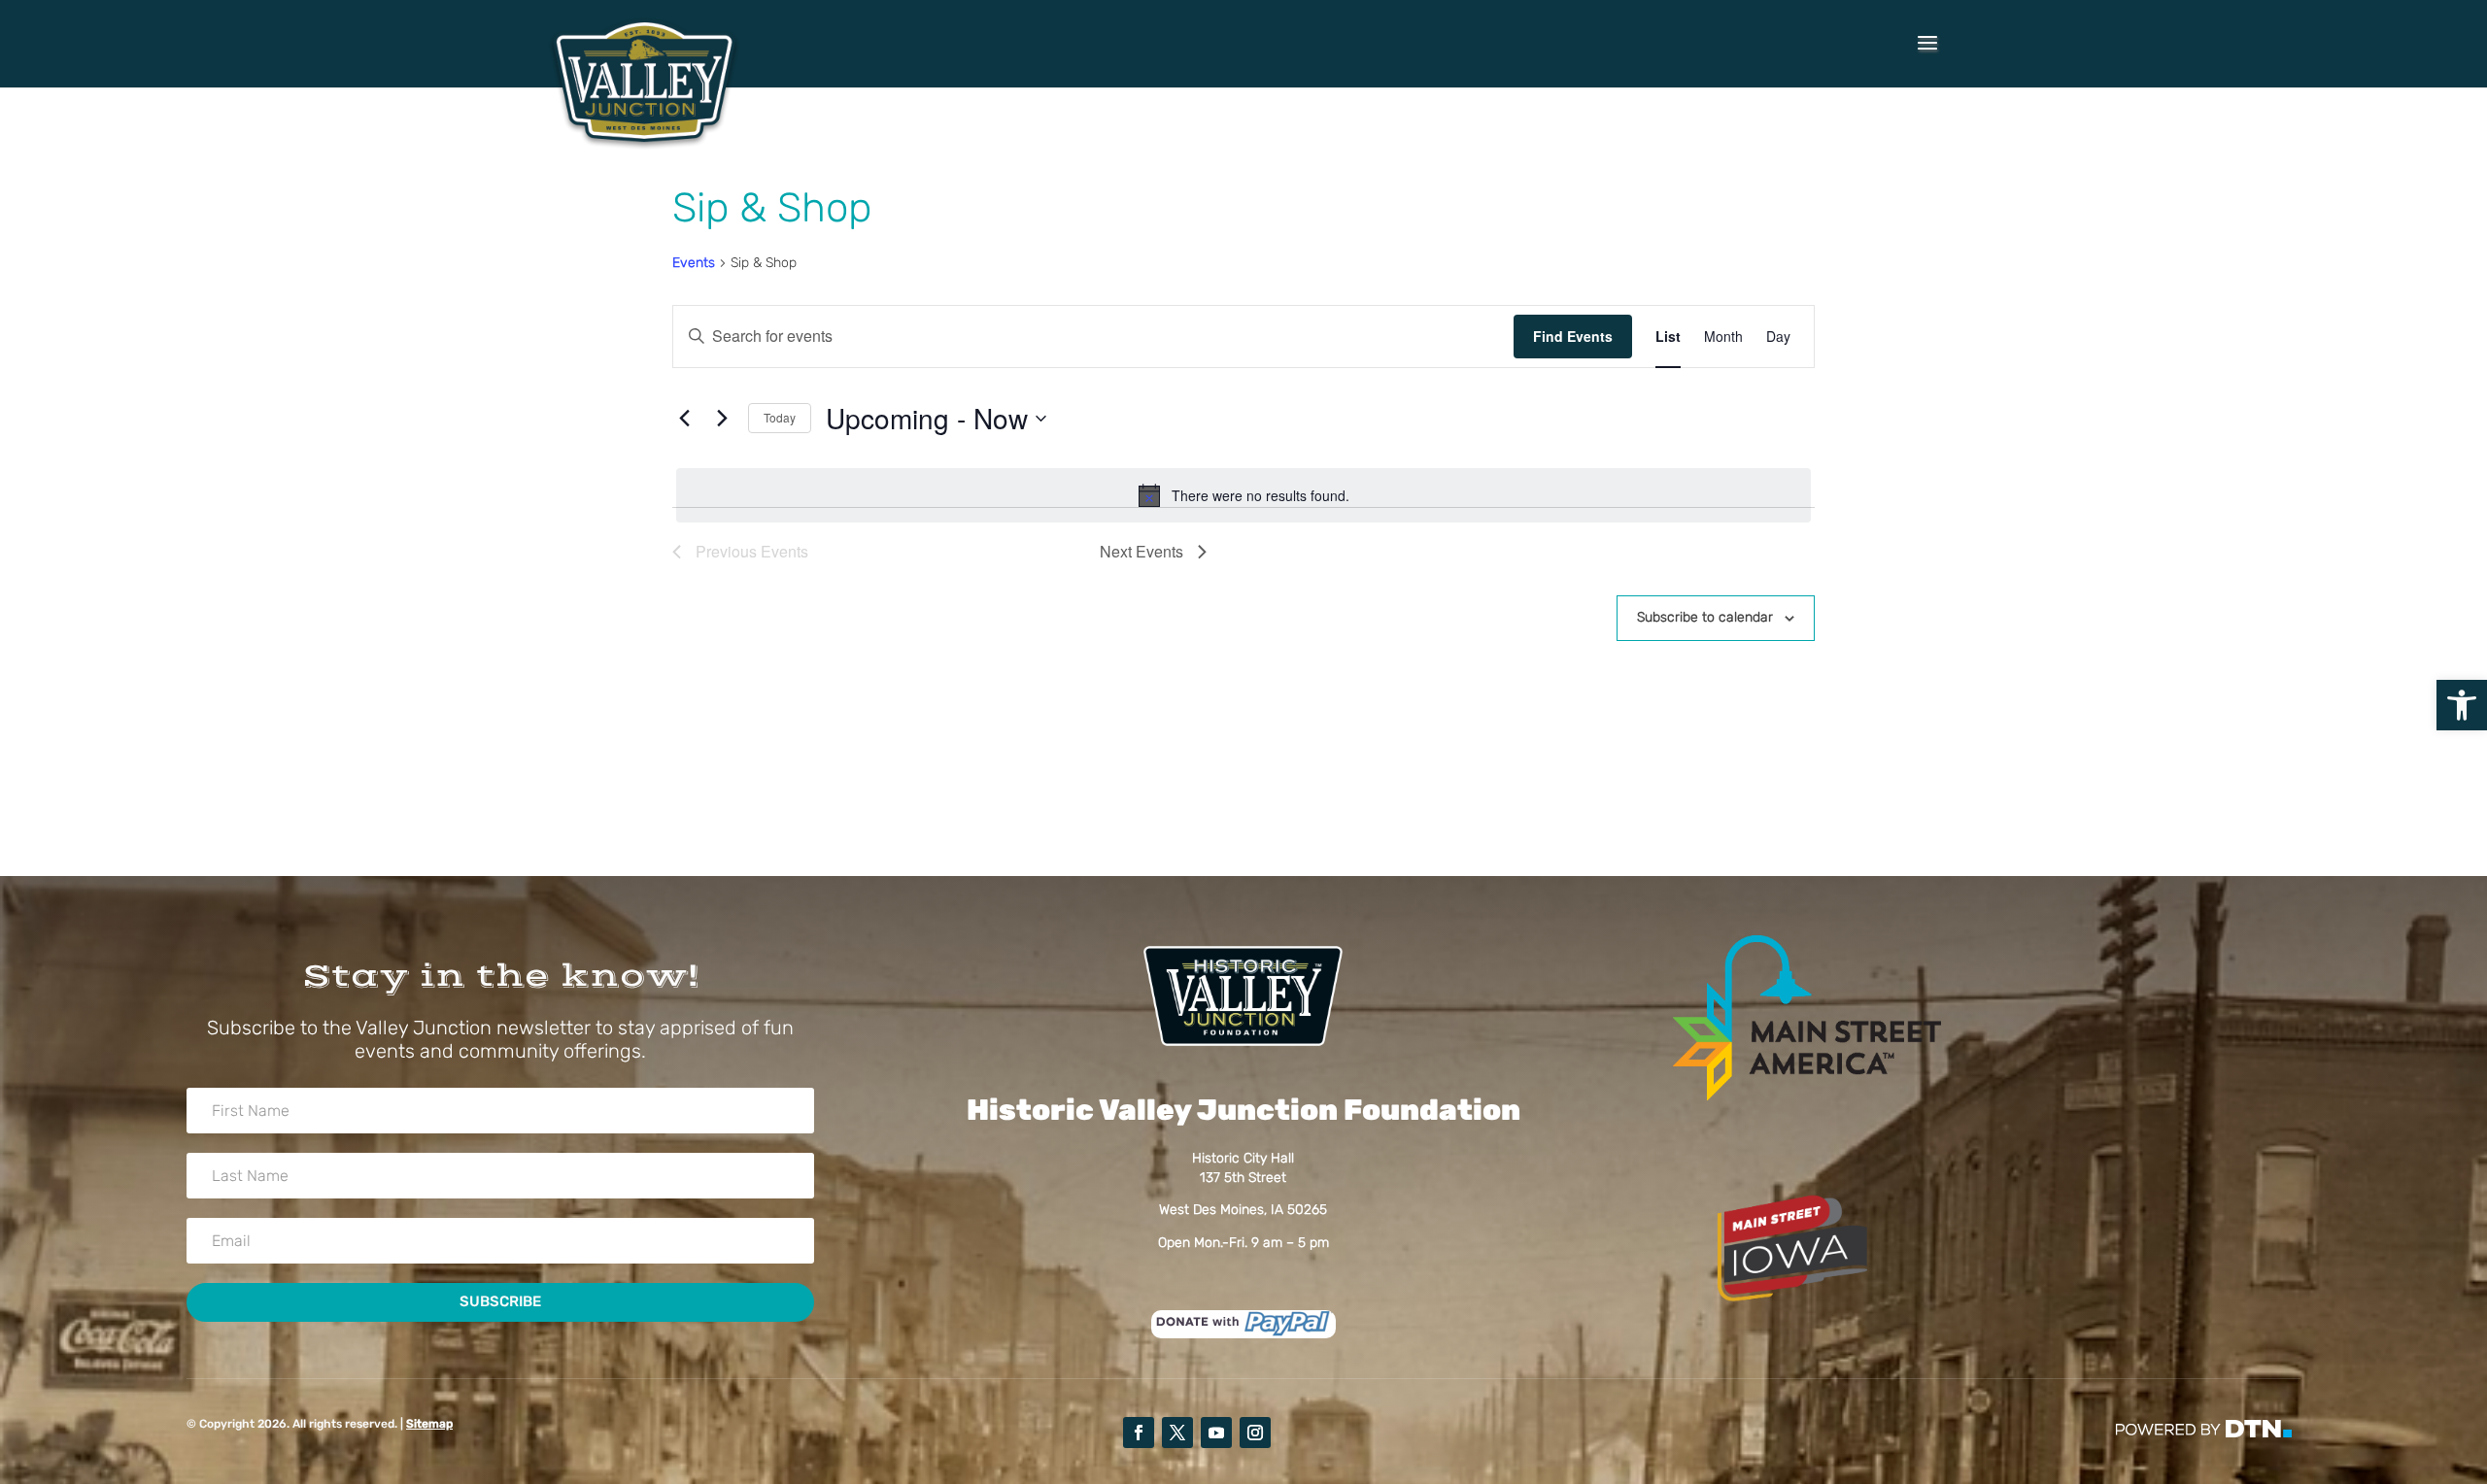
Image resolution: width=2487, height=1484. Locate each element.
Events (694, 263)
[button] (2462, 705)
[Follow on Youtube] (1216, 1433)
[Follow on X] (1177, 1433)
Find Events (1573, 336)
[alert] (1243, 495)
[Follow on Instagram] (1255, 1433)
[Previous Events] (684, 419)
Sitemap (429, 1424)
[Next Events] (722, 419)
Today (780, 417)
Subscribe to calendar (1705, 617)
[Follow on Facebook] (1139, 1433)
